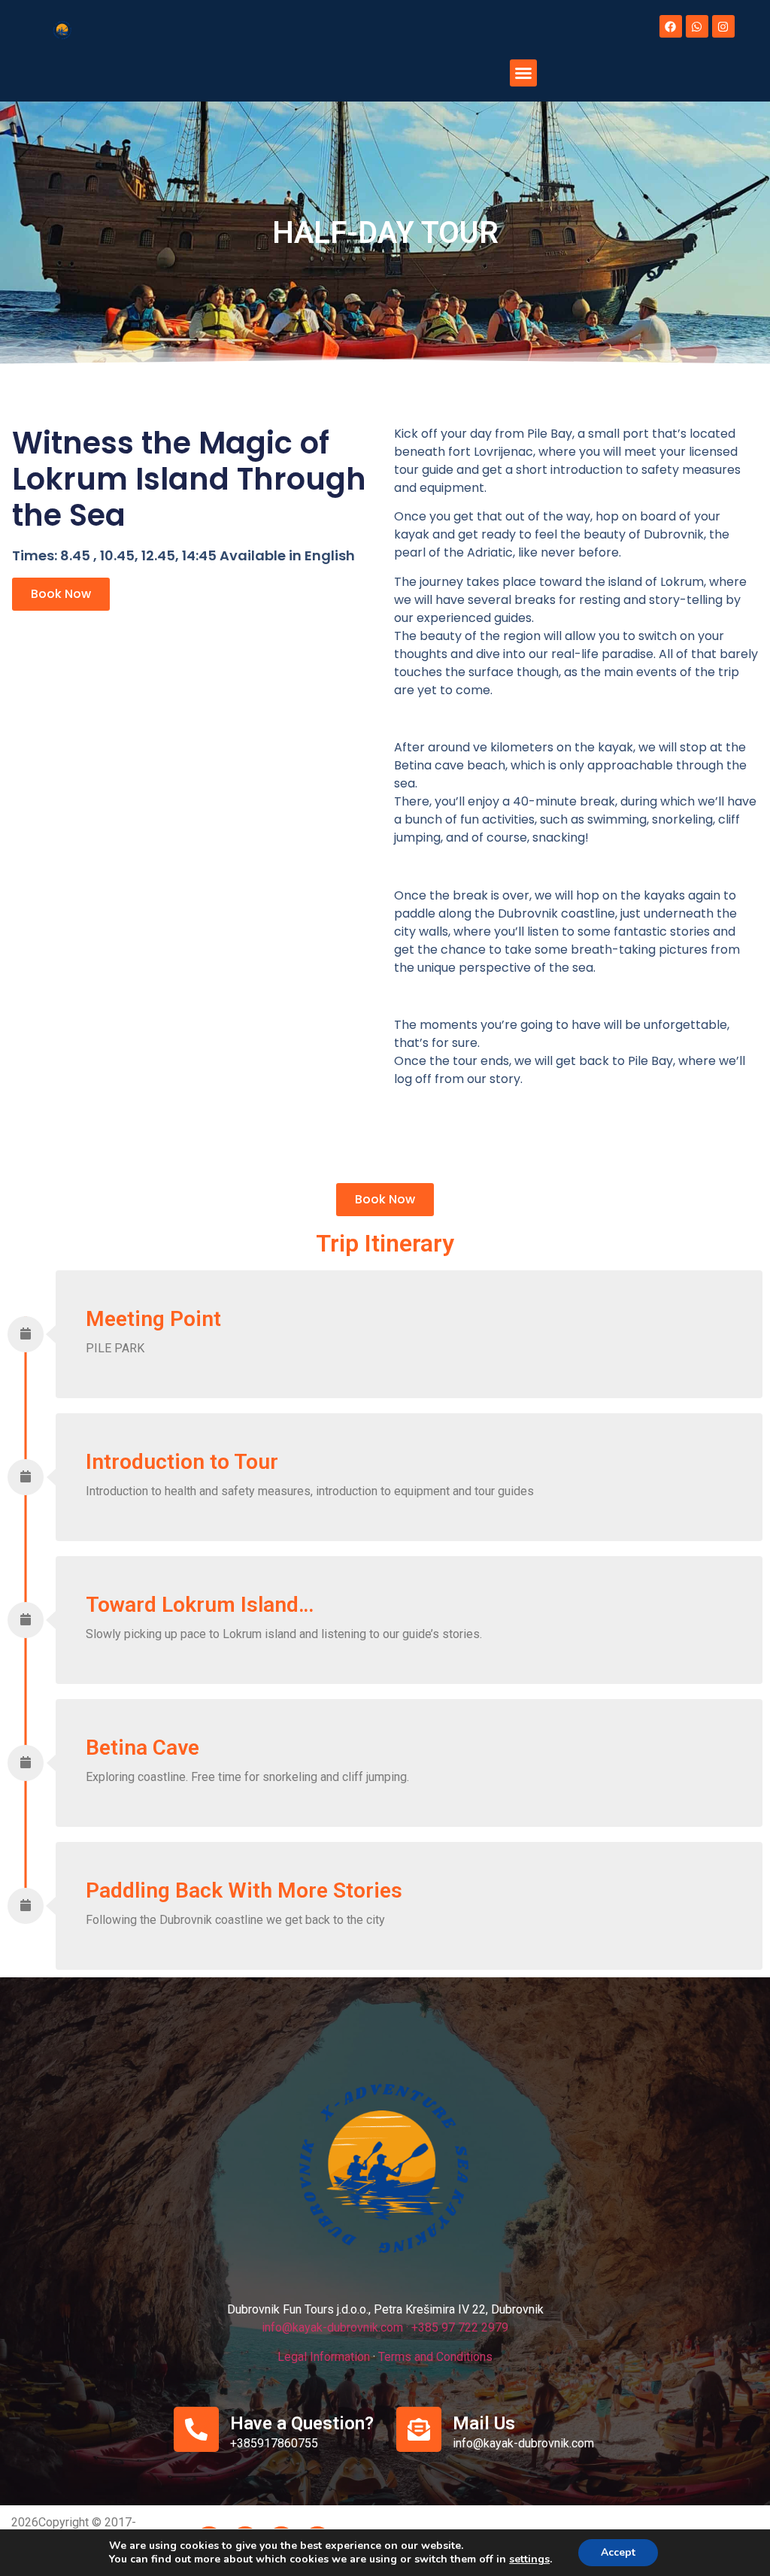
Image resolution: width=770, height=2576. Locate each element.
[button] (523, 73)
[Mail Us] (419, 2429)
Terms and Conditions (435, 2357)
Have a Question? (302, 2423)
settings (529, 2559)
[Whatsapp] (697, 26)
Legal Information (324, 2357)
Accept (618, 2552)
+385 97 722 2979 (460, 2327)
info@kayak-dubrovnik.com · (335, 2327)
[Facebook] (671, 26)
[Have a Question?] (196, 2429)
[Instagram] (723, 26)
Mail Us (484, 2423)
